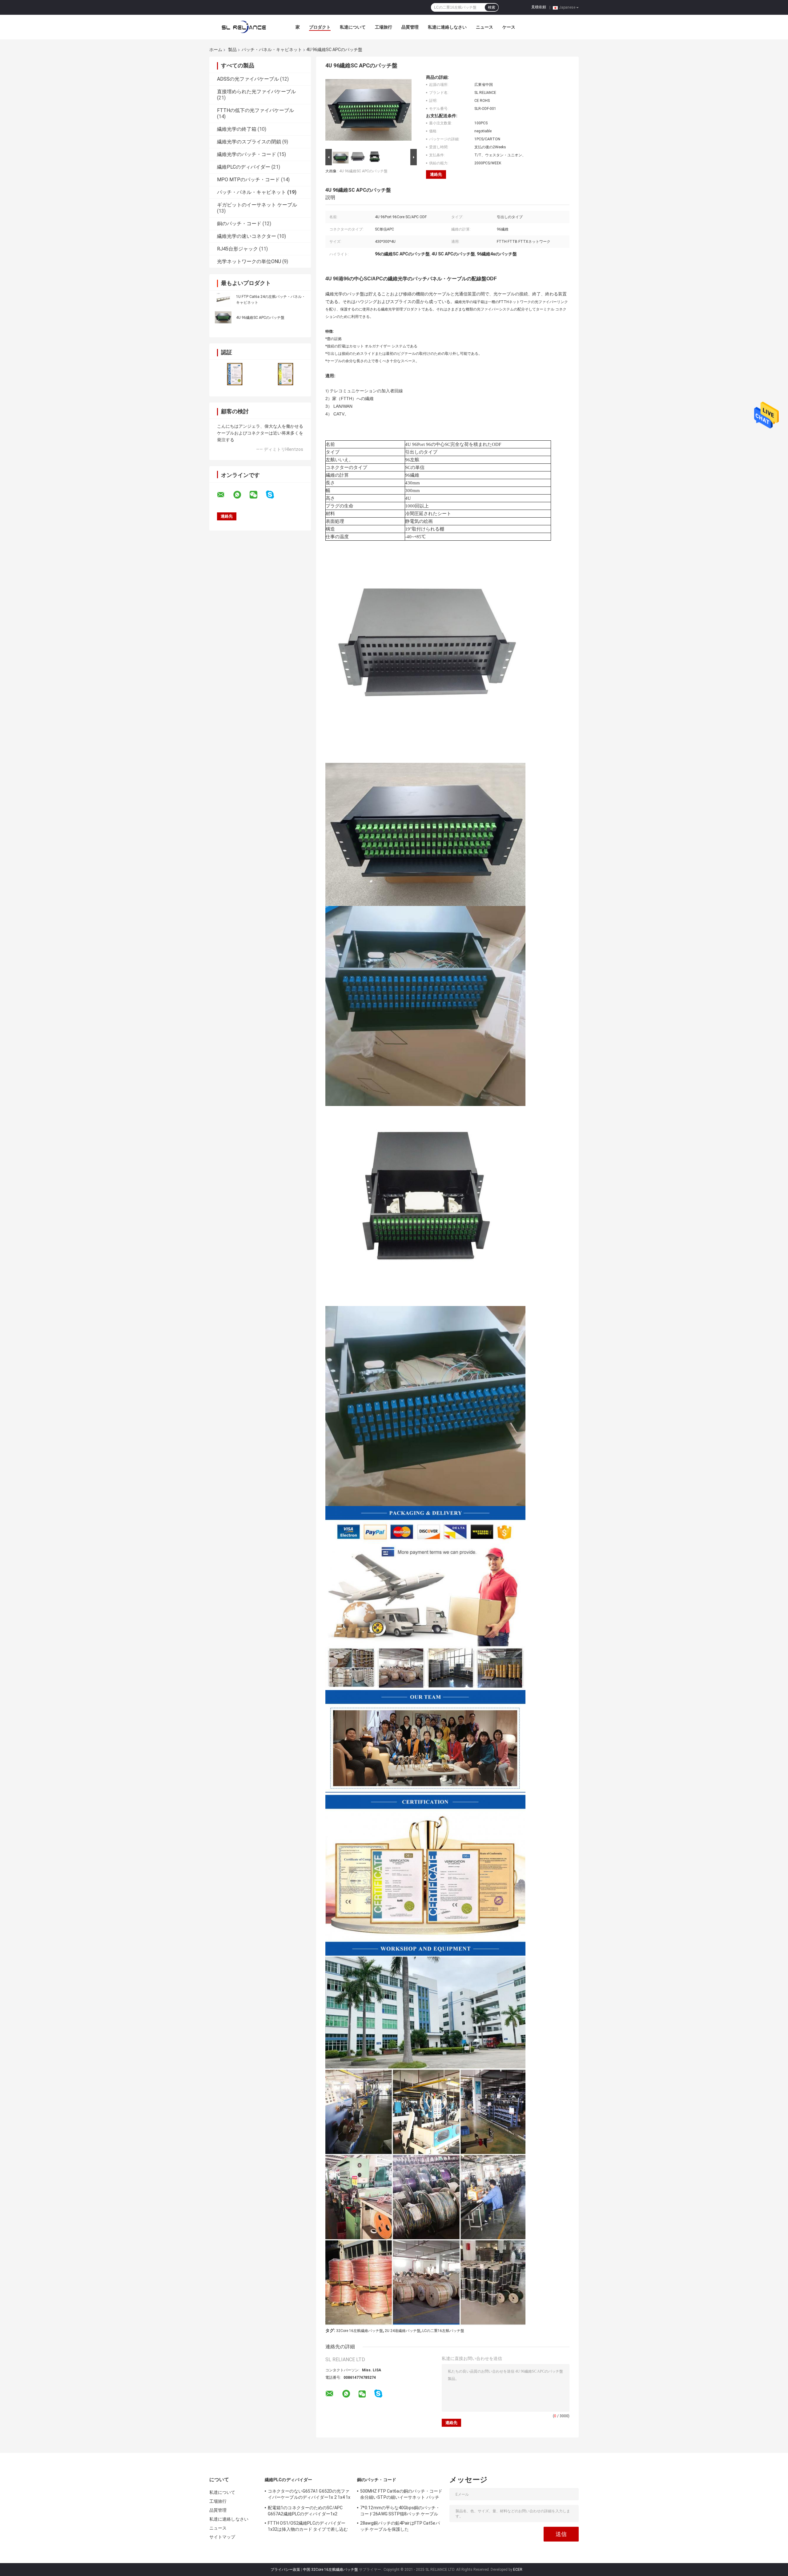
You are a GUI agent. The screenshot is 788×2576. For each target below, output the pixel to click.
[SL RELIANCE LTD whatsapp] (241, 495)
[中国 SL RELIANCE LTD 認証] (235, 374)
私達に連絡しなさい (447, 27)
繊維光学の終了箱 (237, 129)
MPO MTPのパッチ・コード (248, 180)
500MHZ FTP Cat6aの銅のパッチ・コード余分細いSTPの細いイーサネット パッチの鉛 (401, 2495)
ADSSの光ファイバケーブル (248, 79)
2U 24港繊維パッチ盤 (403, 2331)
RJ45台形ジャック (237, 249)
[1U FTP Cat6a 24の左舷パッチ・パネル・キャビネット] (223, 299)
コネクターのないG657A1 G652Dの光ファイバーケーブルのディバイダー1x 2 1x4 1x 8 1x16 (309, 2495)
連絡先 (436, 174)
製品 (232, 50)
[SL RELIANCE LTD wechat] (257, 495)
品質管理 (410, 27)
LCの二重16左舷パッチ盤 (443, 2331)
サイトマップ (222, 2537)
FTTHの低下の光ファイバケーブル (255, 110)
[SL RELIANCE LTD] (243, 27)
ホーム (216, 50)
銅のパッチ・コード (239, 224)
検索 (492, 7)
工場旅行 (384, 27)
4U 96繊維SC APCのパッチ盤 (260, 318)
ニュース (484, 27)
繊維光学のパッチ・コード (247, 154)
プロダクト (320, 27)
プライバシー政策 (285, 2570)
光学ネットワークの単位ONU (249, 261)
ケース (509, 27)
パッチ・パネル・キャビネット (272, 50)
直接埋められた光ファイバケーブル (256, 92)
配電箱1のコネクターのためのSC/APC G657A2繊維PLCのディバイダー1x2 (305, 2511)
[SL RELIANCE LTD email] (225, 495)
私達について (353, 27)
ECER (518, 2570)
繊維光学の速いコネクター (247, 236)
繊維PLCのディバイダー (244, 167)
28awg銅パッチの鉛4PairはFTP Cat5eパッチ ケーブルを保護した (400, 2526)
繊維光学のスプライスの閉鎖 (249, 142)
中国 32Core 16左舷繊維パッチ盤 (330, 2570)
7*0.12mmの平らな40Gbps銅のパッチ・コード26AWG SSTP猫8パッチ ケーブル (400, 2511)
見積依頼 (539, 7)
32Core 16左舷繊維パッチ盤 (360, 2331)
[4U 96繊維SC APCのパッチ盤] (223, 317)
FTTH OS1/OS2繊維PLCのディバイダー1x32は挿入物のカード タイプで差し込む (308, 2526)
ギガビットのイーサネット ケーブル (257, 205)
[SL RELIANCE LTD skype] (274, 495)
